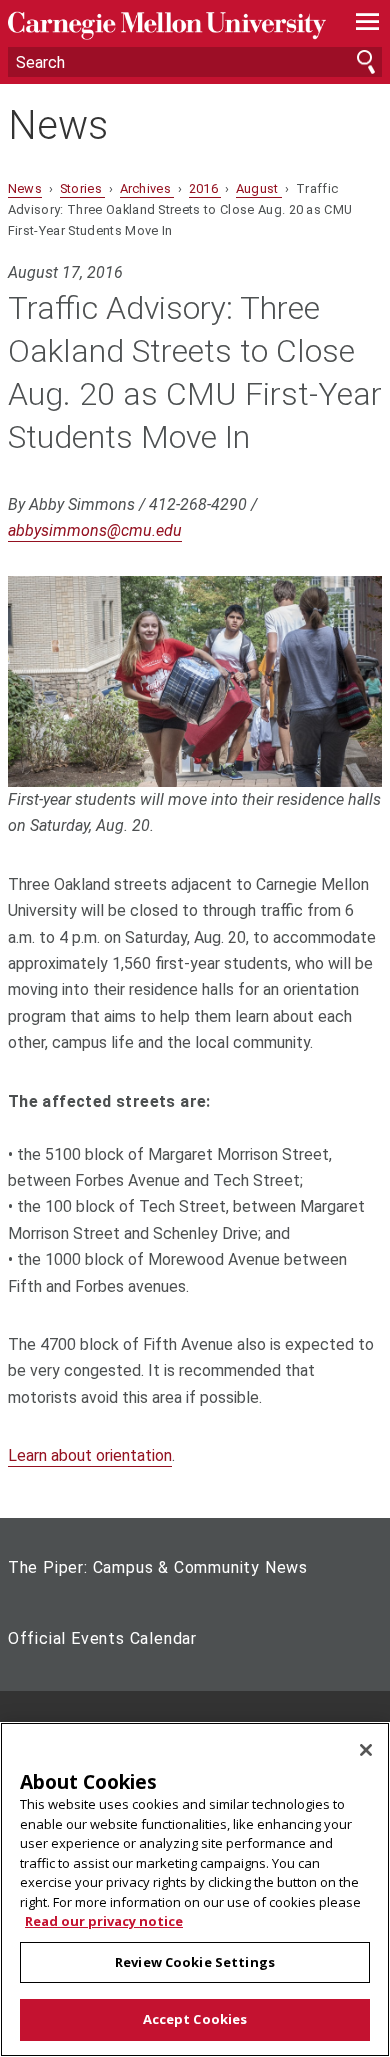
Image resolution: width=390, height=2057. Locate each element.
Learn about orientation (90, 1455)
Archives (147, 188)
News (58, 126)
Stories (83, 188)
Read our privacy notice (104, 1921)
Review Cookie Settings (195, 1962)
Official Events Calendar (102, 1638)
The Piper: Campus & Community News (158, 1567)
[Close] (366, 1750)
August (259, 188)
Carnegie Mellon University (167, 25)
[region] (195, 1889)
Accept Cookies (195, 2019)
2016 (205, 188)
